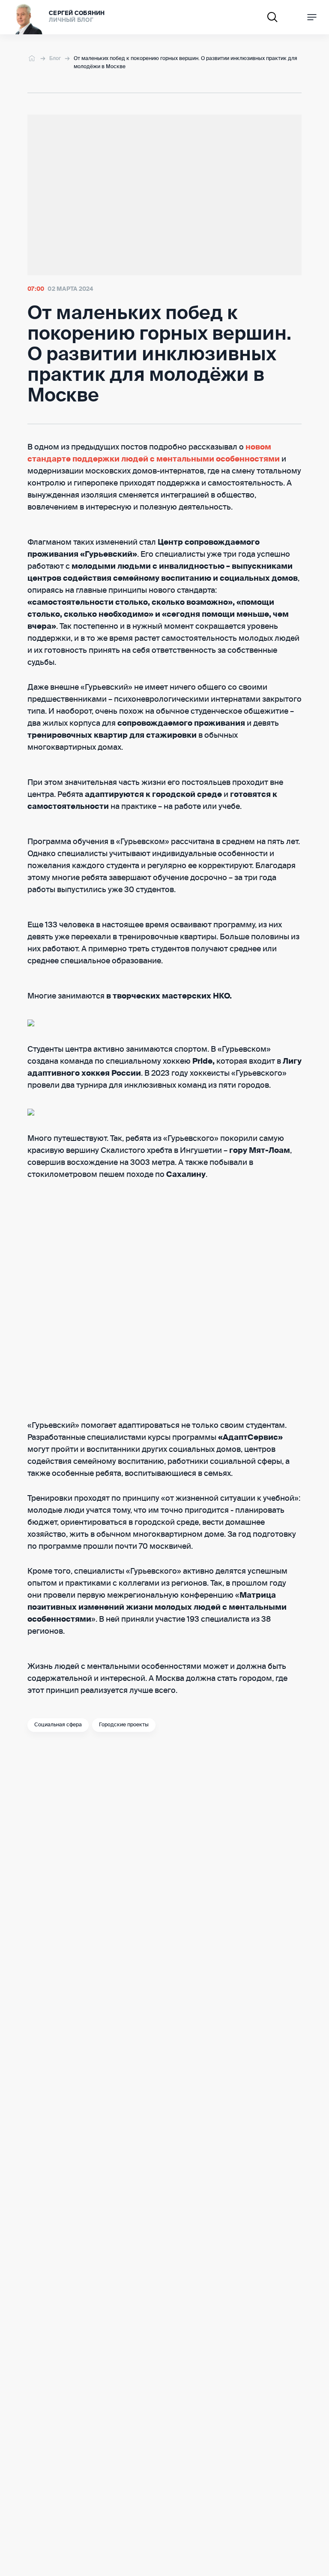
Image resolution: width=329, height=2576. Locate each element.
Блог (55, 59)
